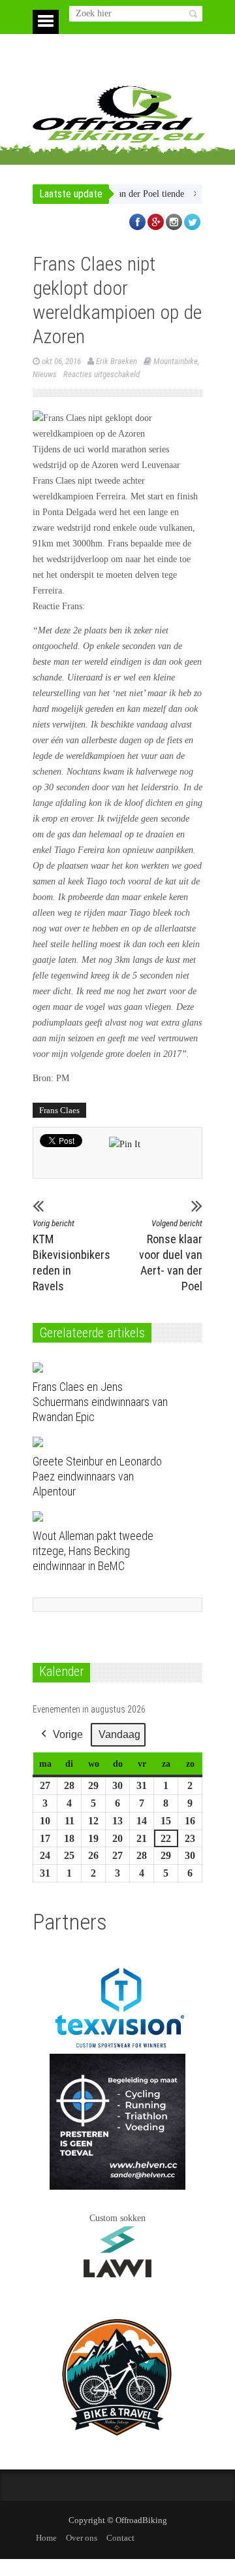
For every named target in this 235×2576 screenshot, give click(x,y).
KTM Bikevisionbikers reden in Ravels (65, 1256)
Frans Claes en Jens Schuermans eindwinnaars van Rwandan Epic (100, 1402)
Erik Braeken (117, 361)
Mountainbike (176, 361)
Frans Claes (59, 1110)
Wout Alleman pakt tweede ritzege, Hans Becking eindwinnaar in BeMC (93, 1551)
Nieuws (45, 374)
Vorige (68, 1734)
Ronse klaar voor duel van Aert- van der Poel (171, 1256)
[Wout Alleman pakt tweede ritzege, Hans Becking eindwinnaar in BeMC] (107, 1516)
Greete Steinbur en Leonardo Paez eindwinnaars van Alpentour (97, 1476)
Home (46, 2538)
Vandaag (119, 1734)
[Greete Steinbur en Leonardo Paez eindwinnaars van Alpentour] (107, 1442)
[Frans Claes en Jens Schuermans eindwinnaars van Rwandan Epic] (107, 1367)
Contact (120, 2538)
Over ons (82, 2538)
